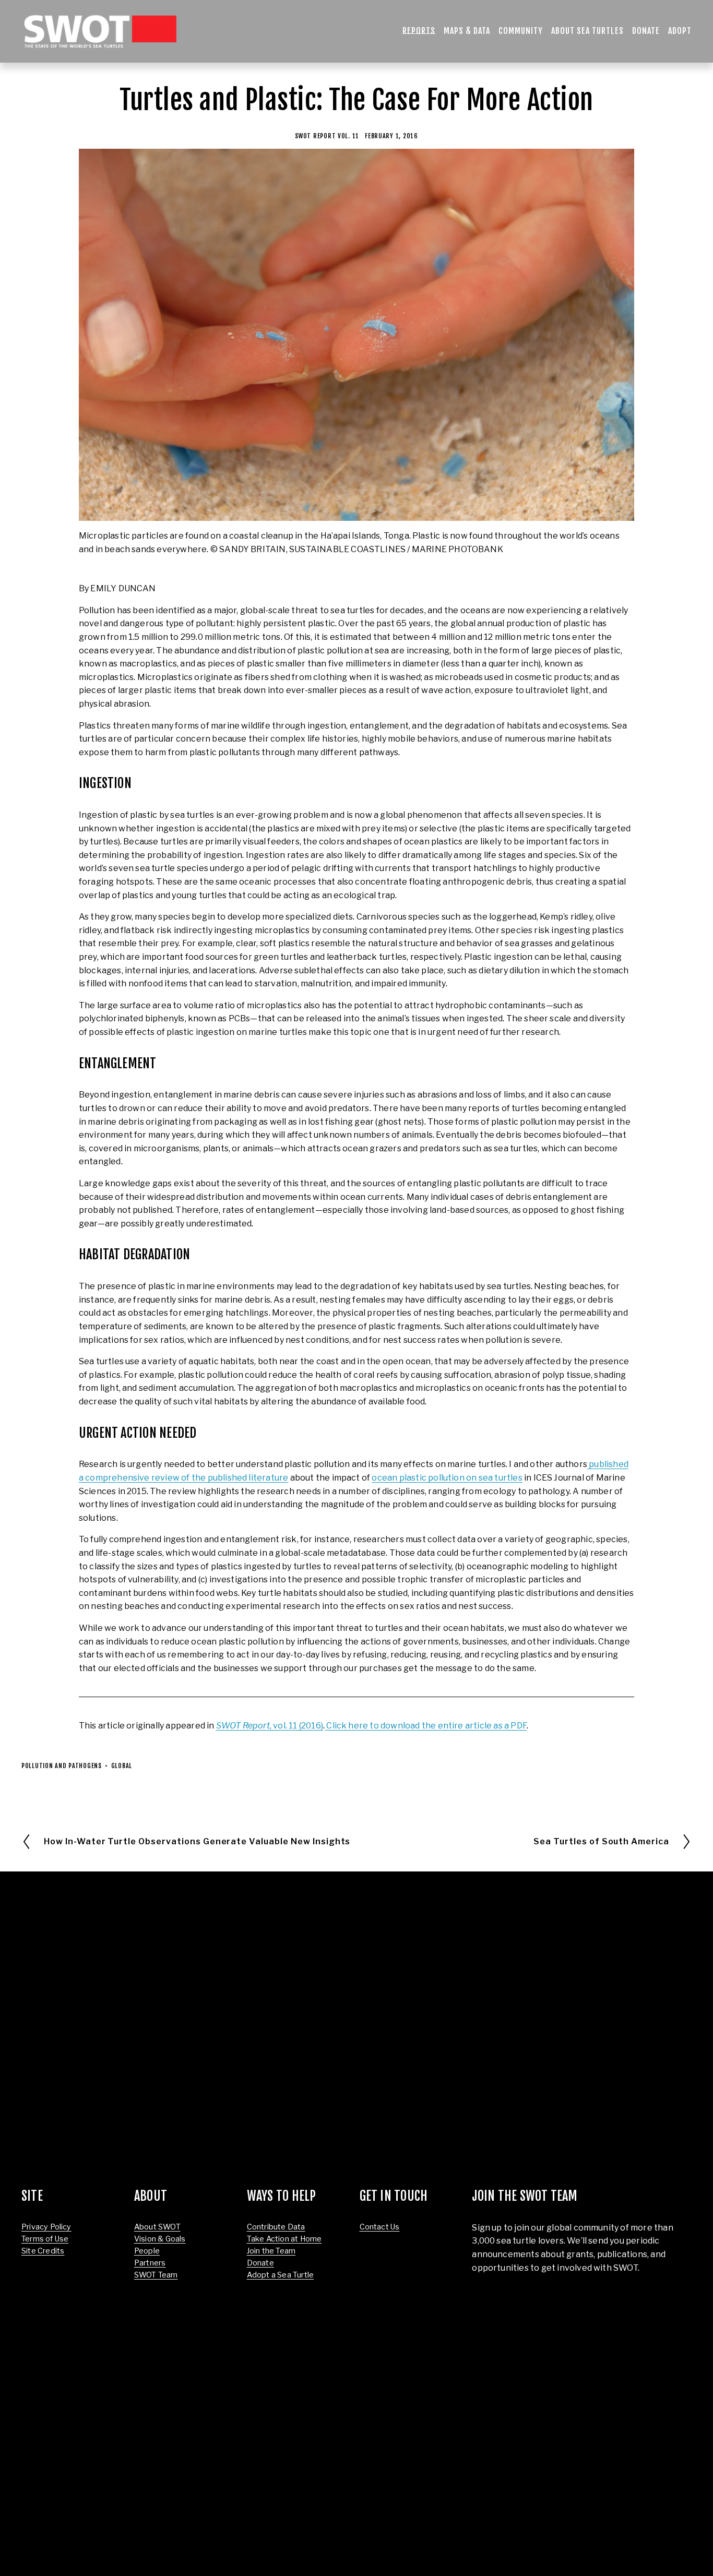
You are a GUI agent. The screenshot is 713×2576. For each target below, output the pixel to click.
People (147, 2251)
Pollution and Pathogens (62, 1766)
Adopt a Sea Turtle (280, 2275)
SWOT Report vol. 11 (327, 136)
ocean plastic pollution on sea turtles (447, 1478)
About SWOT (157, 2227)
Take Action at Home (284, 2239)
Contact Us (380, 2227)
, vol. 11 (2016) (270, 1726)
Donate (646, 31)
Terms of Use (45, 2239)
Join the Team (271, 2251)
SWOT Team (156, 2275)
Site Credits (43, 2251)
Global (122, 1766)
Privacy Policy (46, 2227)
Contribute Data (276, 2227)
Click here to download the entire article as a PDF (426, 1726)
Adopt (680, 31)
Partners (150, 2263)
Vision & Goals (160, 2239)
